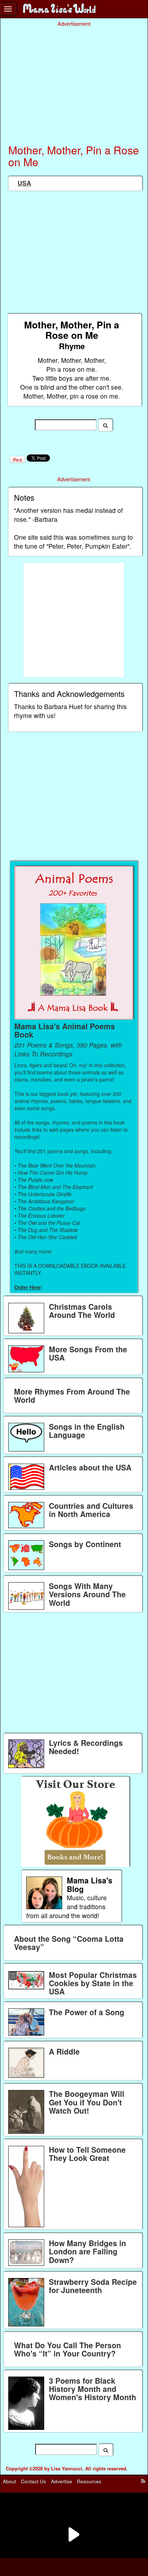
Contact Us (33, 2481)
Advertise (62, 2481)
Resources (89, 2481)
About (10, 2481)
